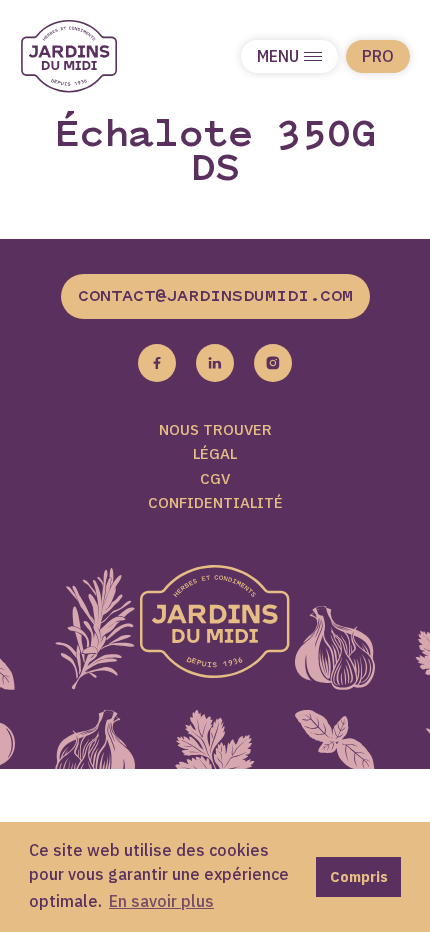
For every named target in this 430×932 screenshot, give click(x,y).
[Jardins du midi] (90, 56)
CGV (215, 478)
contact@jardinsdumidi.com (215, 297)
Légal (215, 453)
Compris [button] (359, 876)
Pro (378, 56)
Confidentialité (215, 502)
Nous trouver (215, 429)
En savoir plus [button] (161, 901)
